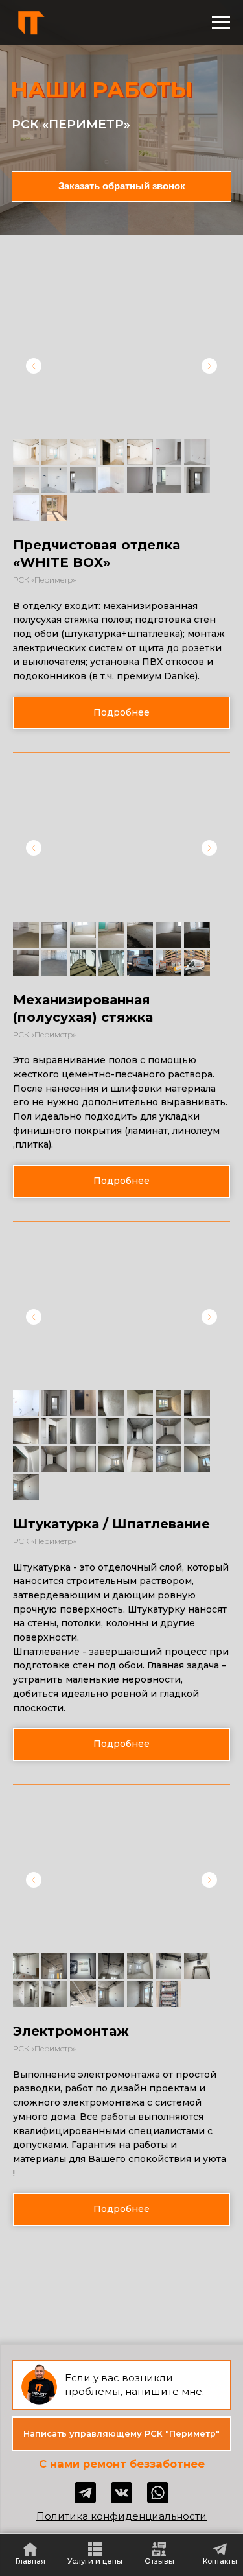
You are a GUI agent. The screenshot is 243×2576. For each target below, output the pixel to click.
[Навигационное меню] (221, 23)
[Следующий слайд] (209, 366)
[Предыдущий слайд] (34, 366)
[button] (121, 713)
